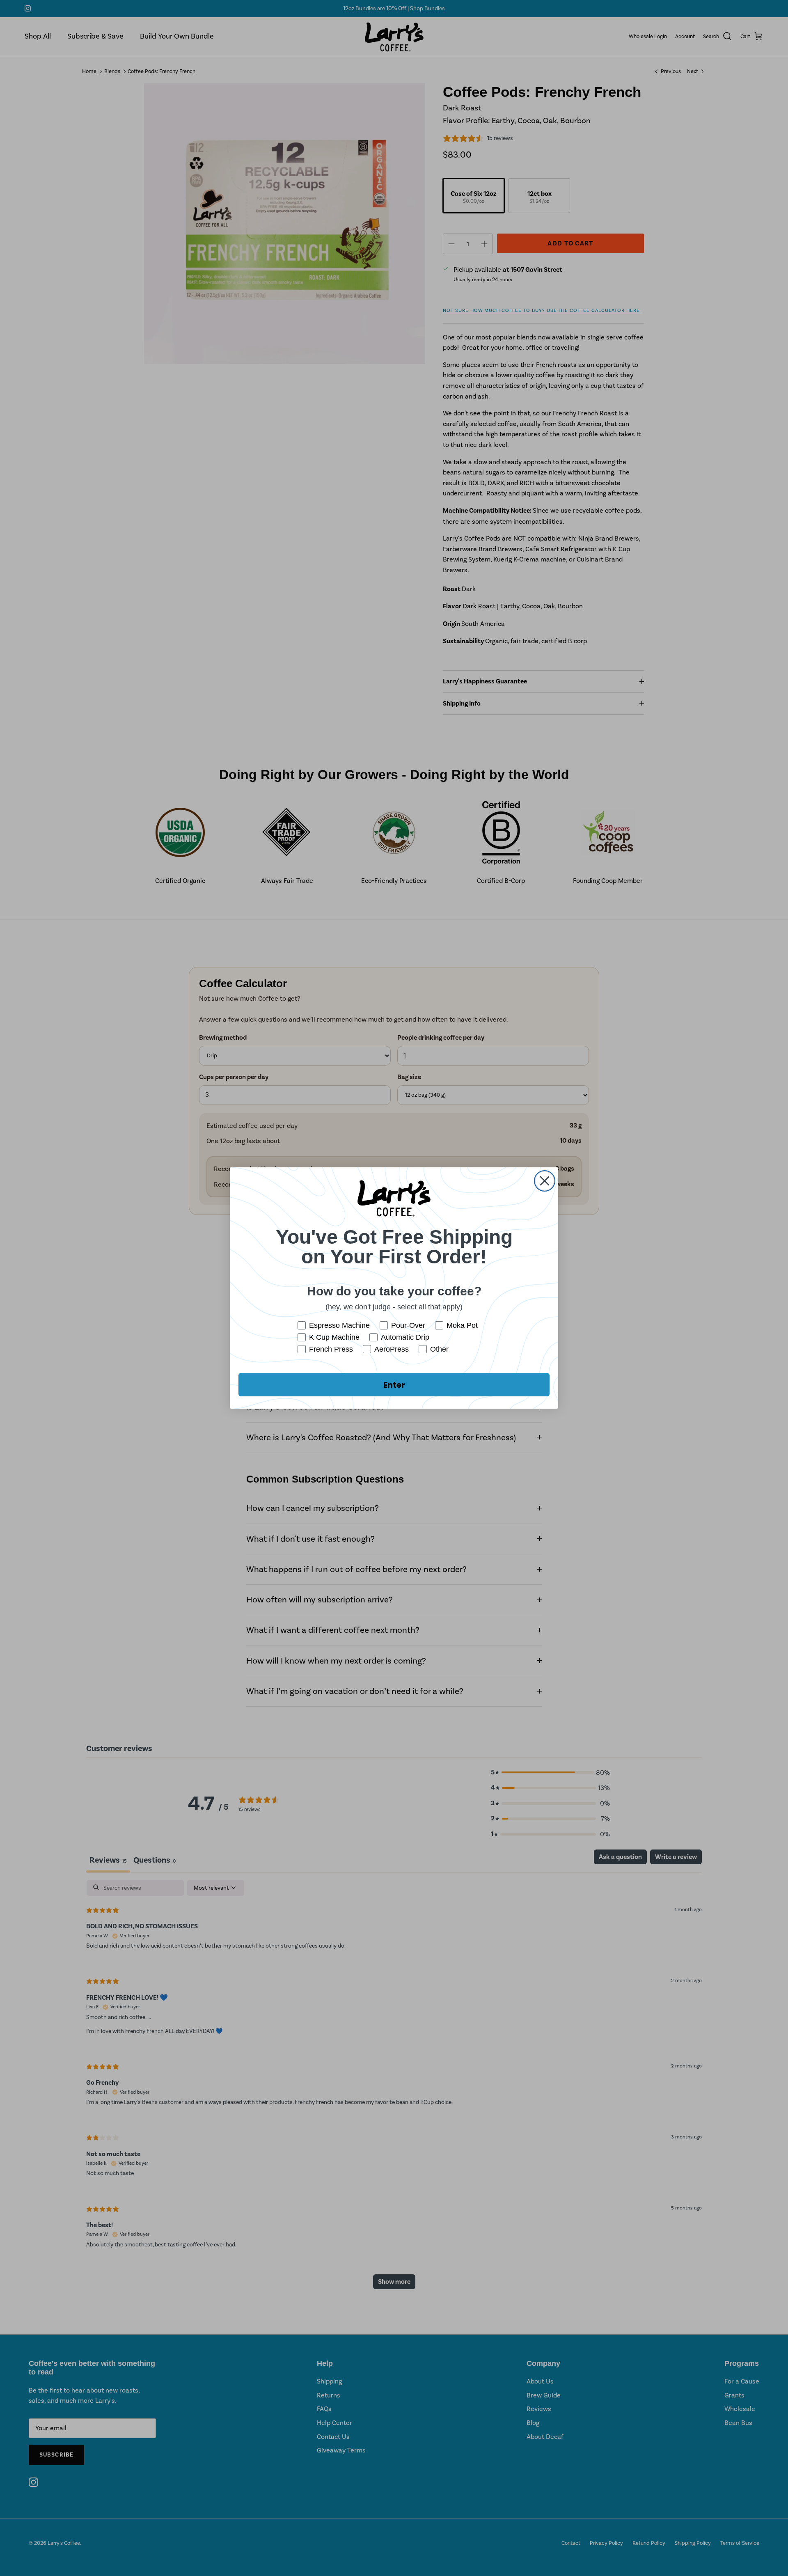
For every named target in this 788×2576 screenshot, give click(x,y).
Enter (394, 1385)
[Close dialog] (545, 1181)
